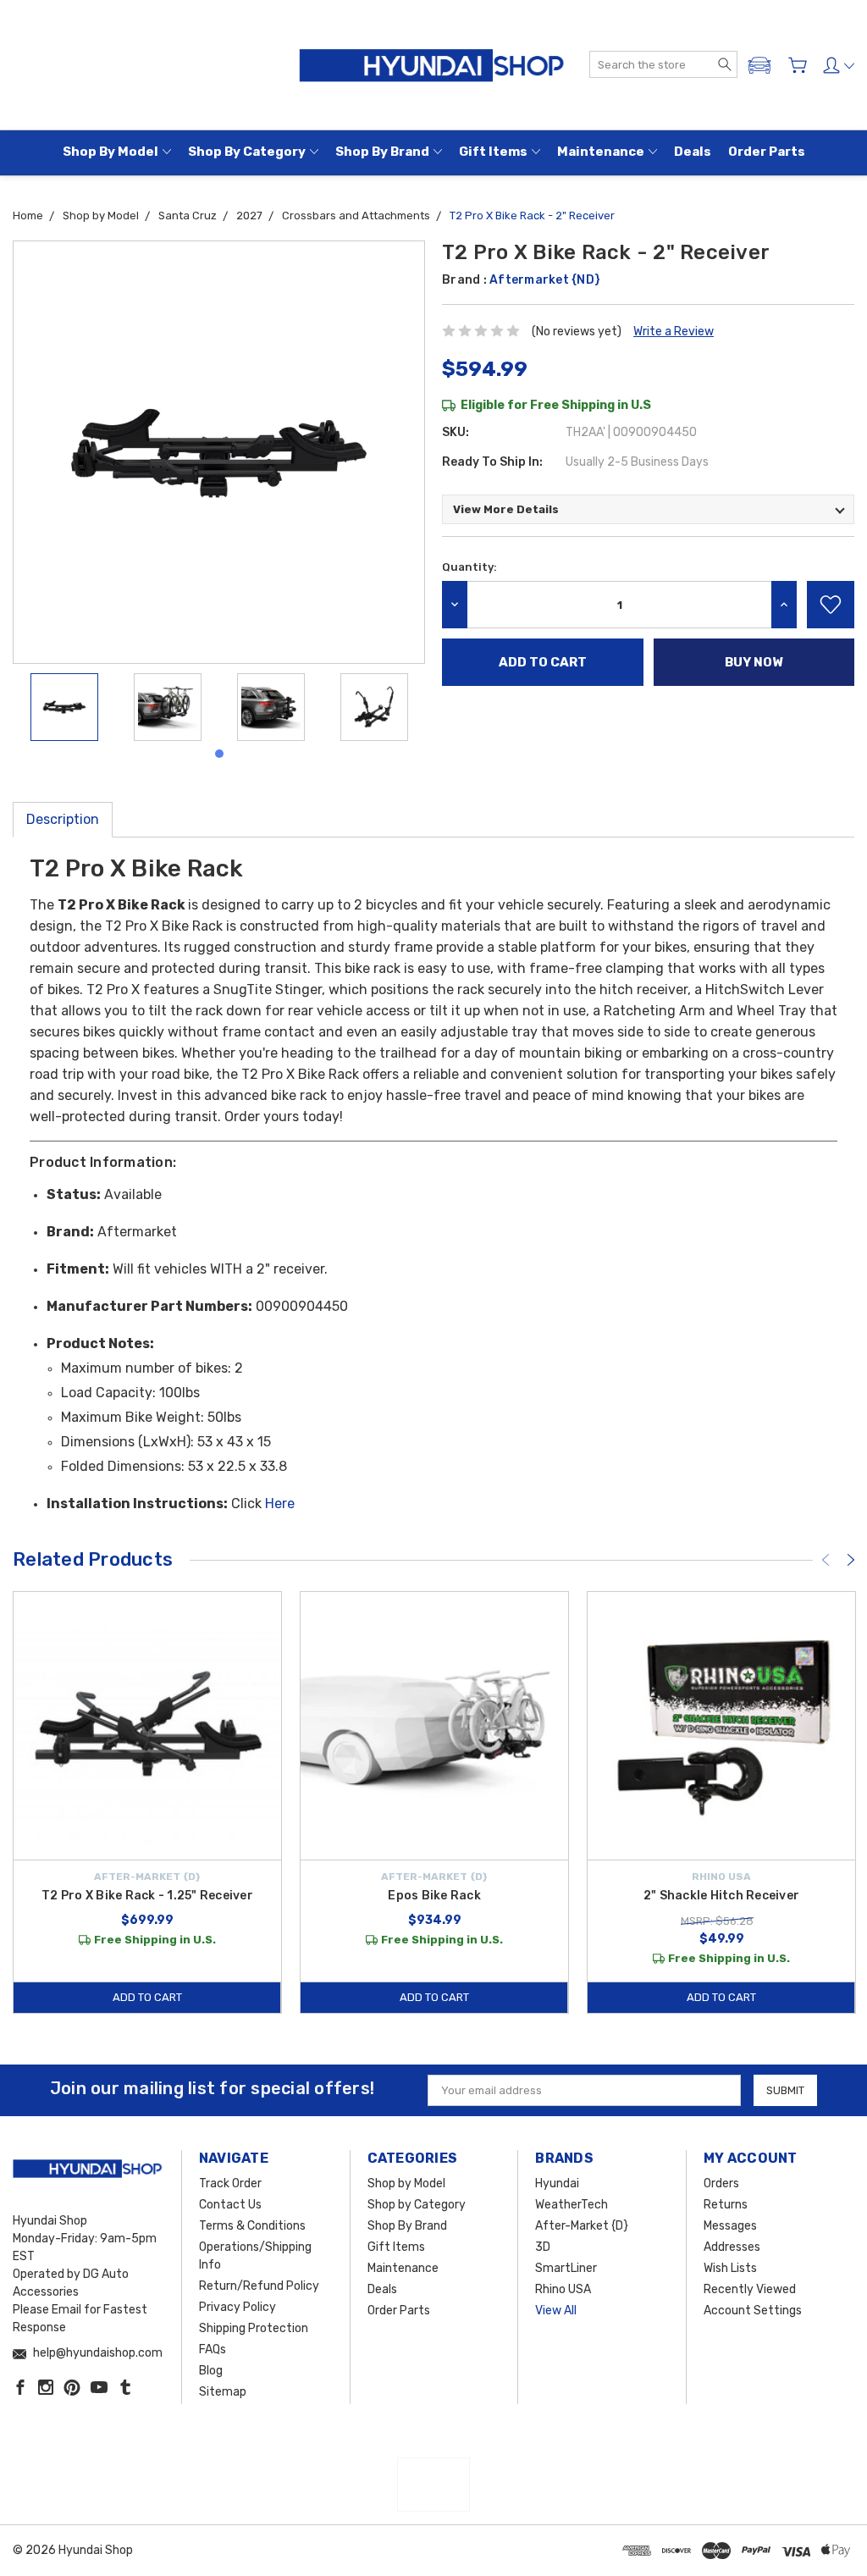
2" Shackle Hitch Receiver (721, 1896)
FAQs (213, 2349)
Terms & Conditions (252, 2226)
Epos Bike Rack (434, 1896)
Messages (730, 2226)
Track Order (230, 2184)
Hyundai (557, 2184)
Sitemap (223, 2392)
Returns (726, 2205)
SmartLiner (566, 2268)
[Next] (851, 1560)
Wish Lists (730, 2268)
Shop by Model (110, 152)
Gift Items (493, 152)
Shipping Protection (254, 2328)
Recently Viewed (750, 2289)
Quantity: (469, 567)
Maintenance (601, 152)
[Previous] (826, 1560)
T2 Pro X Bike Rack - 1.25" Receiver (147, 1896)
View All (556, 2311)
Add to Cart (147, 1997)
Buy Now (754, 662)
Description (63, 819)
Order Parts (767, 152)
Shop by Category (247, 152)
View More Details (506, 509)
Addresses (732, 2247)
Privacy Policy (237, 2307)
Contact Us (230, 2205)
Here (280, 1504)
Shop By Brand (382, 152)
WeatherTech (572, 2205)
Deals (693, 152)
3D (543, 2247)
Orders (721, 2184)
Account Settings (753, 2311)
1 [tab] (219, 754)
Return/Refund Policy (259, 2286)
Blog (211, 2371)
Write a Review (674, 332)
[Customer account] (839, 65)
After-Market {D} (582, 2226)
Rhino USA (563, 2289)
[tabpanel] (64, 707)
